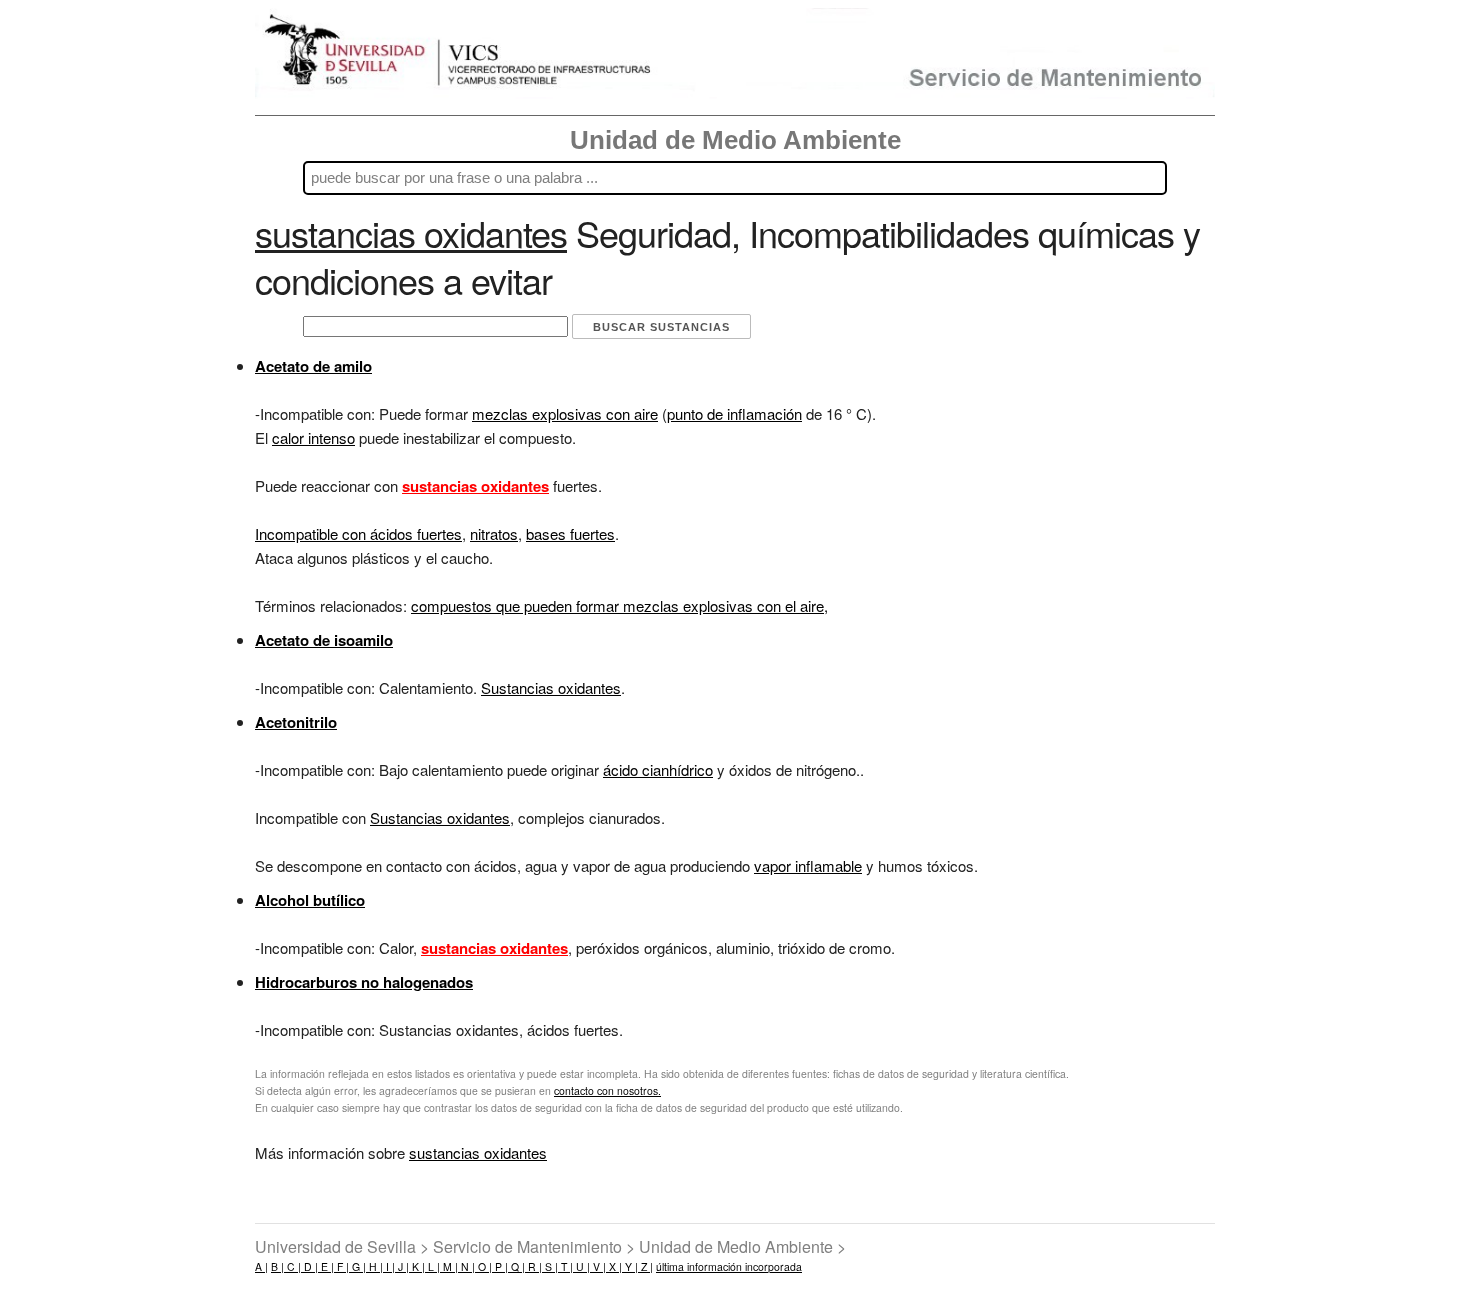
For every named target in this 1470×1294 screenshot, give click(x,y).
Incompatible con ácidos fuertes (358, 533)
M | (449, 1266)
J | (402, 1266)
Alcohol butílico (310, 900)
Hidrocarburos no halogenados (364, 982)
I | (389, 1266)
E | (326, 1266)
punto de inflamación (734, 413)
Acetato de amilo (313, 366)
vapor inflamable (808, 865)
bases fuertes (570, 533)
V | (598, 1266)
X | (614, 1266)
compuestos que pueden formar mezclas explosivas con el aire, (619, 605)
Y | (630, 1266)
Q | (516, 1266)
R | (533, 1266)
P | (500, 1266)
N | (466, 1266)
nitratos (494, 533)
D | (309, 1266)
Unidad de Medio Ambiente (735, 140)
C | (292, 1266)
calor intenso (313, 437)
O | (483, 1266)
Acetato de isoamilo (324, 640)
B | (277, 1266)
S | (550, 1266)
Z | (645, 1266)
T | (565, 1266)
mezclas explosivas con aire (565, 413)
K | (417, 1266)
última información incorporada (729, 1266)
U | (581, 1266)
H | (374, 1266)
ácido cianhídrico (658, 769)
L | (432, 1266)
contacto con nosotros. (607, 1090)
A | (261, 1266)
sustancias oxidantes (478, 1152)
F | (341, 1266)
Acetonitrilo (296, 722)
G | (357, 1266)
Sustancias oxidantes (551, 687)
